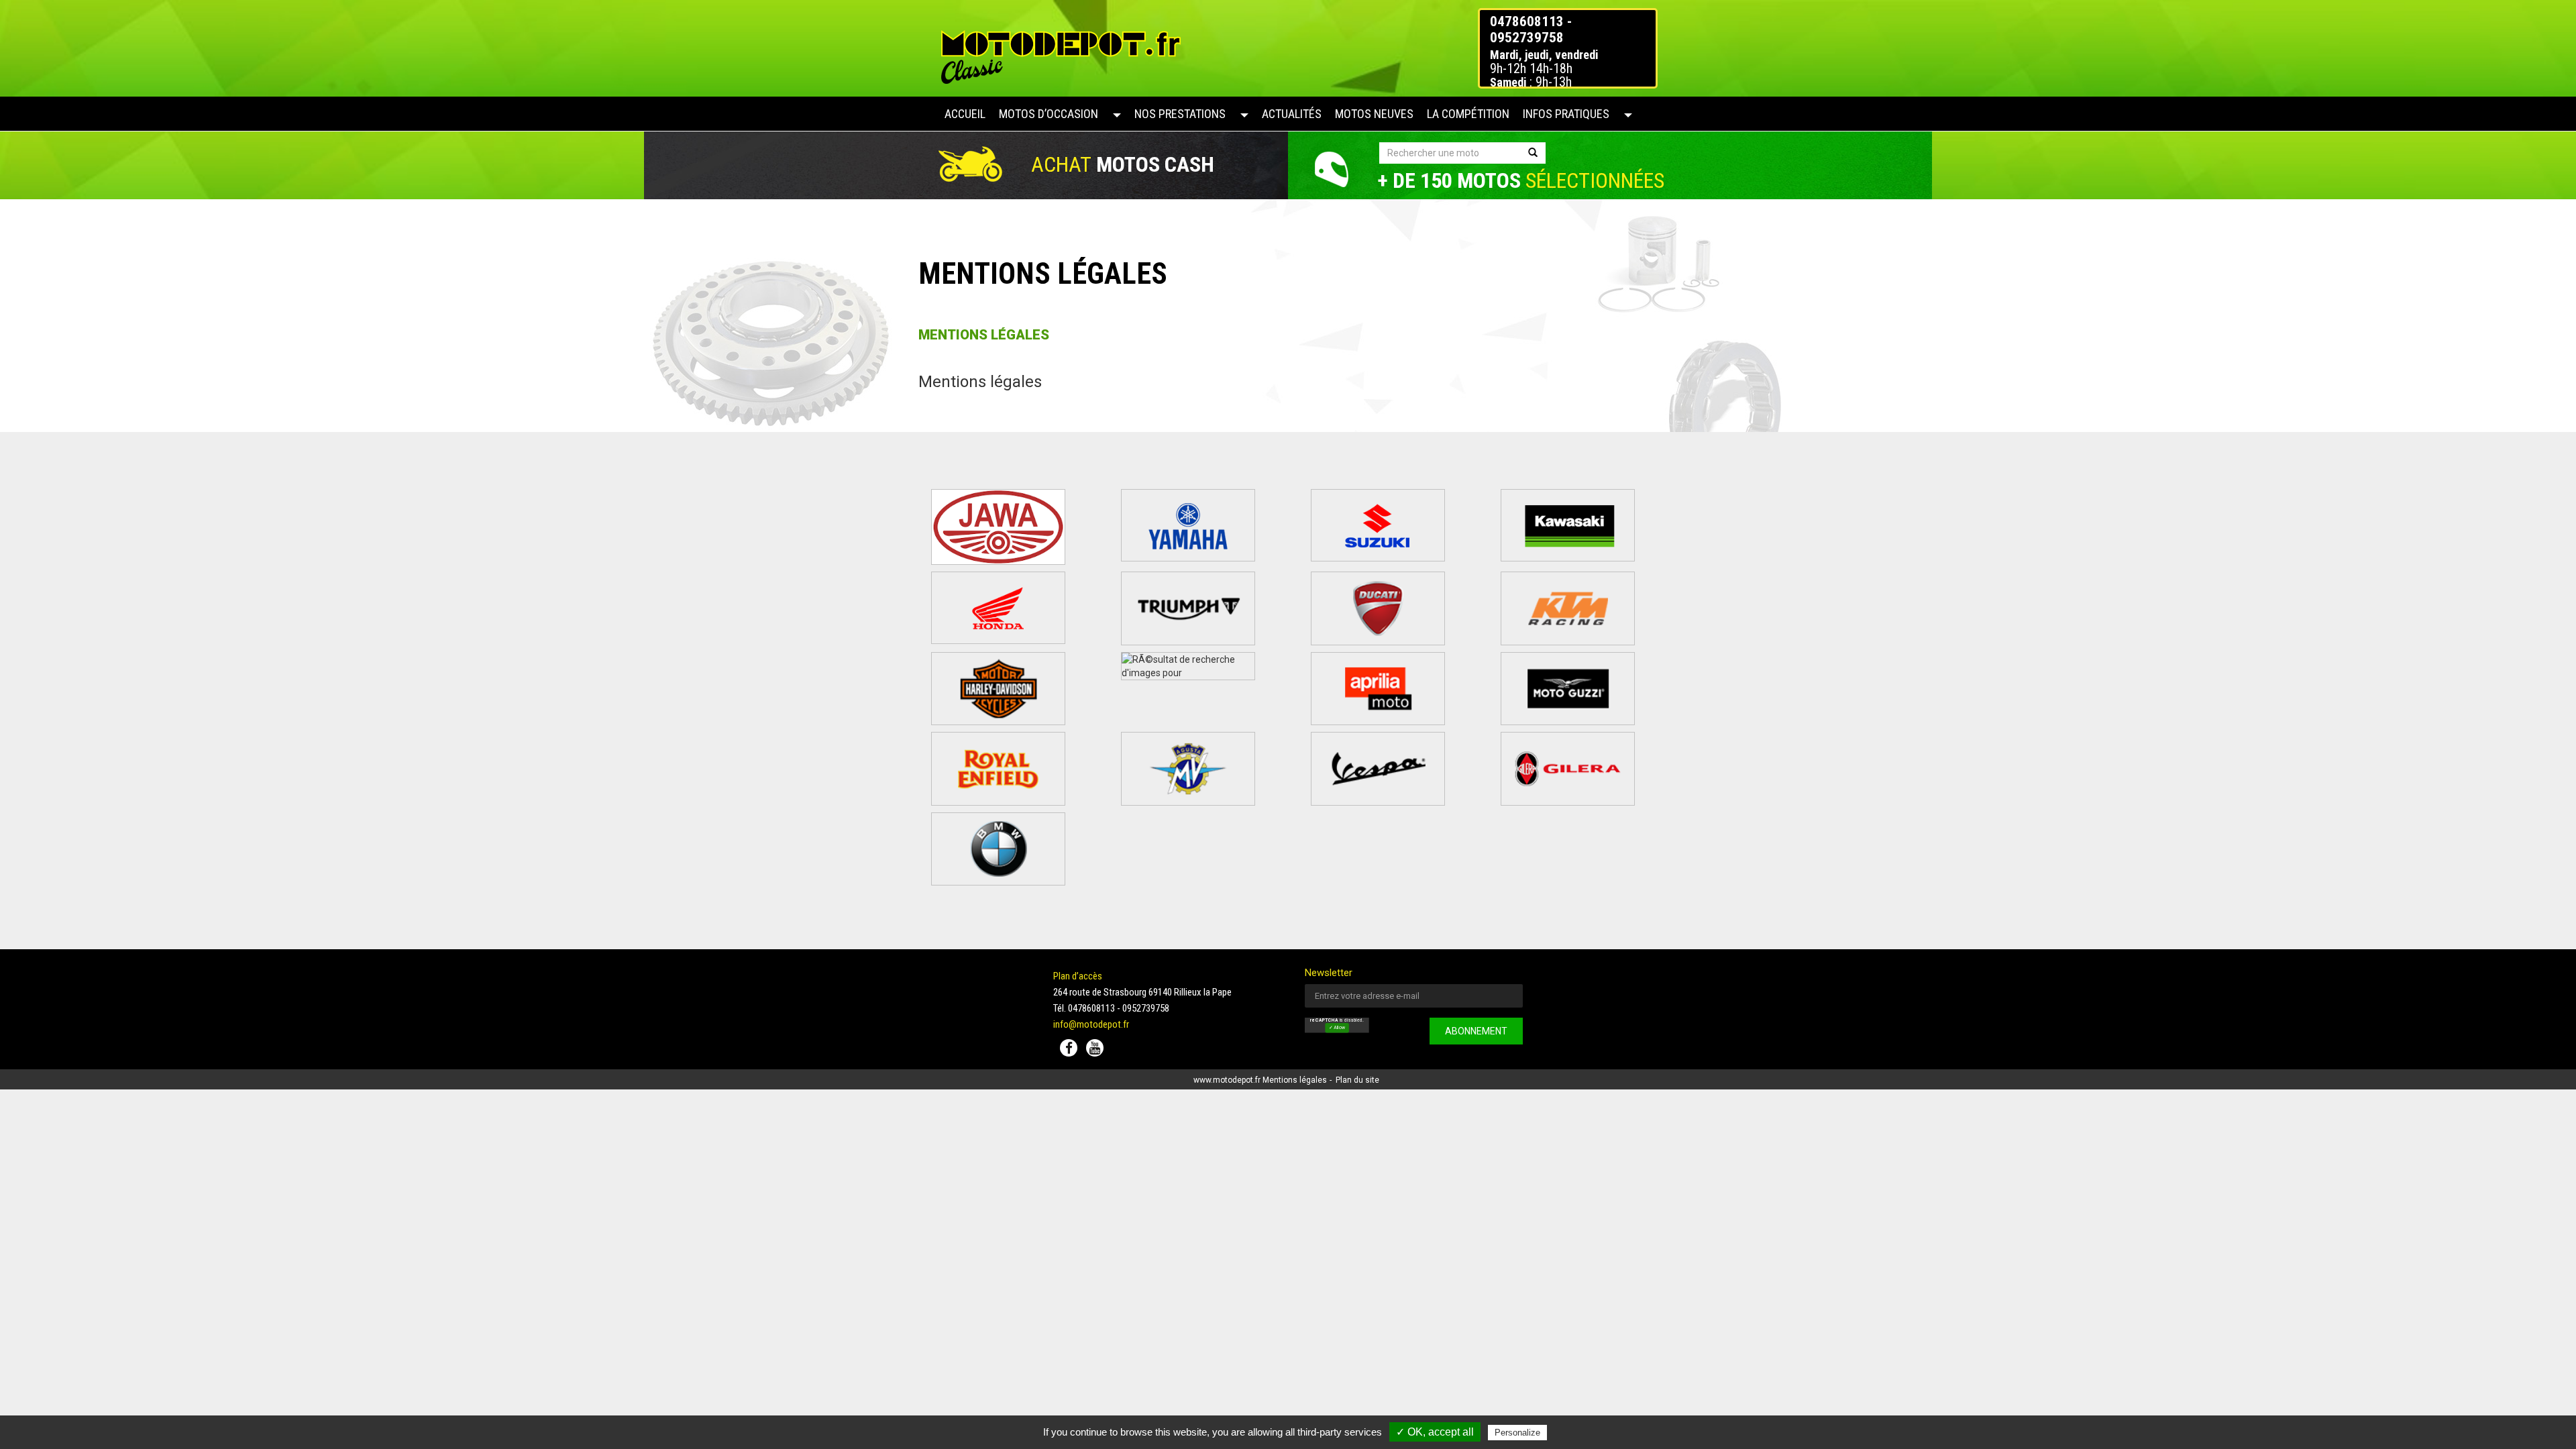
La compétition (1468, 114)
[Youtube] (1095, 1048)
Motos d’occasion (1049, 114)
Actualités (1292, 114)
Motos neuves (1374, 114)
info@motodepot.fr (1091, 1024)
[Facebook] (1069, 1048)
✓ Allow (1337, 1028)
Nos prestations (1180, 114)
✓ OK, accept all (1435, 1432)
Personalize (1517, 1433)
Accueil (965, 114)
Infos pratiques (1566, 114)
